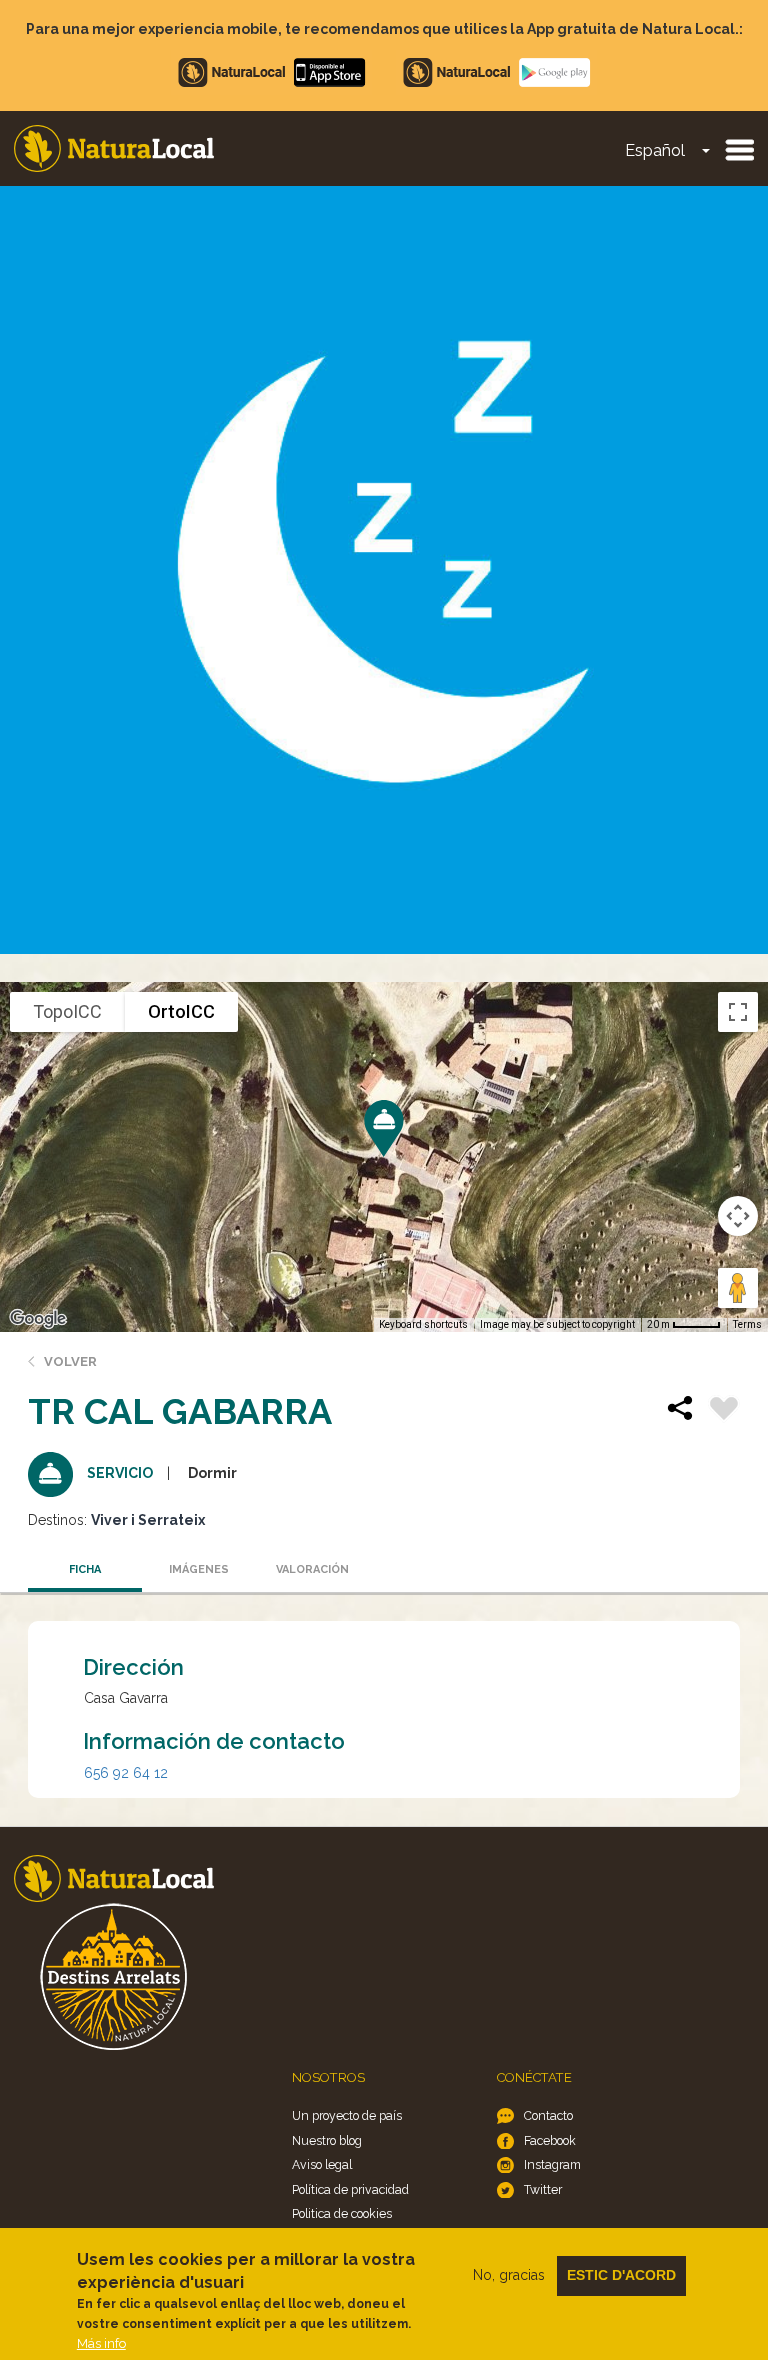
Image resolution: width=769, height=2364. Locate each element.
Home (114, 148)
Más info (101, 2343)
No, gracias (509, 2275)
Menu (739, 149)
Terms (747, 1324)
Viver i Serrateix (148, 1520)
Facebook (550, 2140)
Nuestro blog (327, 2140)
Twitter (543, 2189)
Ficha (85, 1569)
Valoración (312, 1569)
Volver (70, 1361)
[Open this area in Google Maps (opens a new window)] (38, 1319)
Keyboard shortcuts (423, 1324)
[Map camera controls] (738, 1216)
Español (655, 150)
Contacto (548, 2115)
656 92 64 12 (126, 1773)
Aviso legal (322, 2164)
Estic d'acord (621, 2275)
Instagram (552, 2164)
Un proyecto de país (347, 2115)
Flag (724, 1411)
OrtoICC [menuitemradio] (181, 1011)
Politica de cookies (342, 2213)
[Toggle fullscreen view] (738, 1012)
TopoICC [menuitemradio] (67, 1011)
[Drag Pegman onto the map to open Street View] (738, 1288)
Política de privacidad (350, 2189)
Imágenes (199, 1569)
